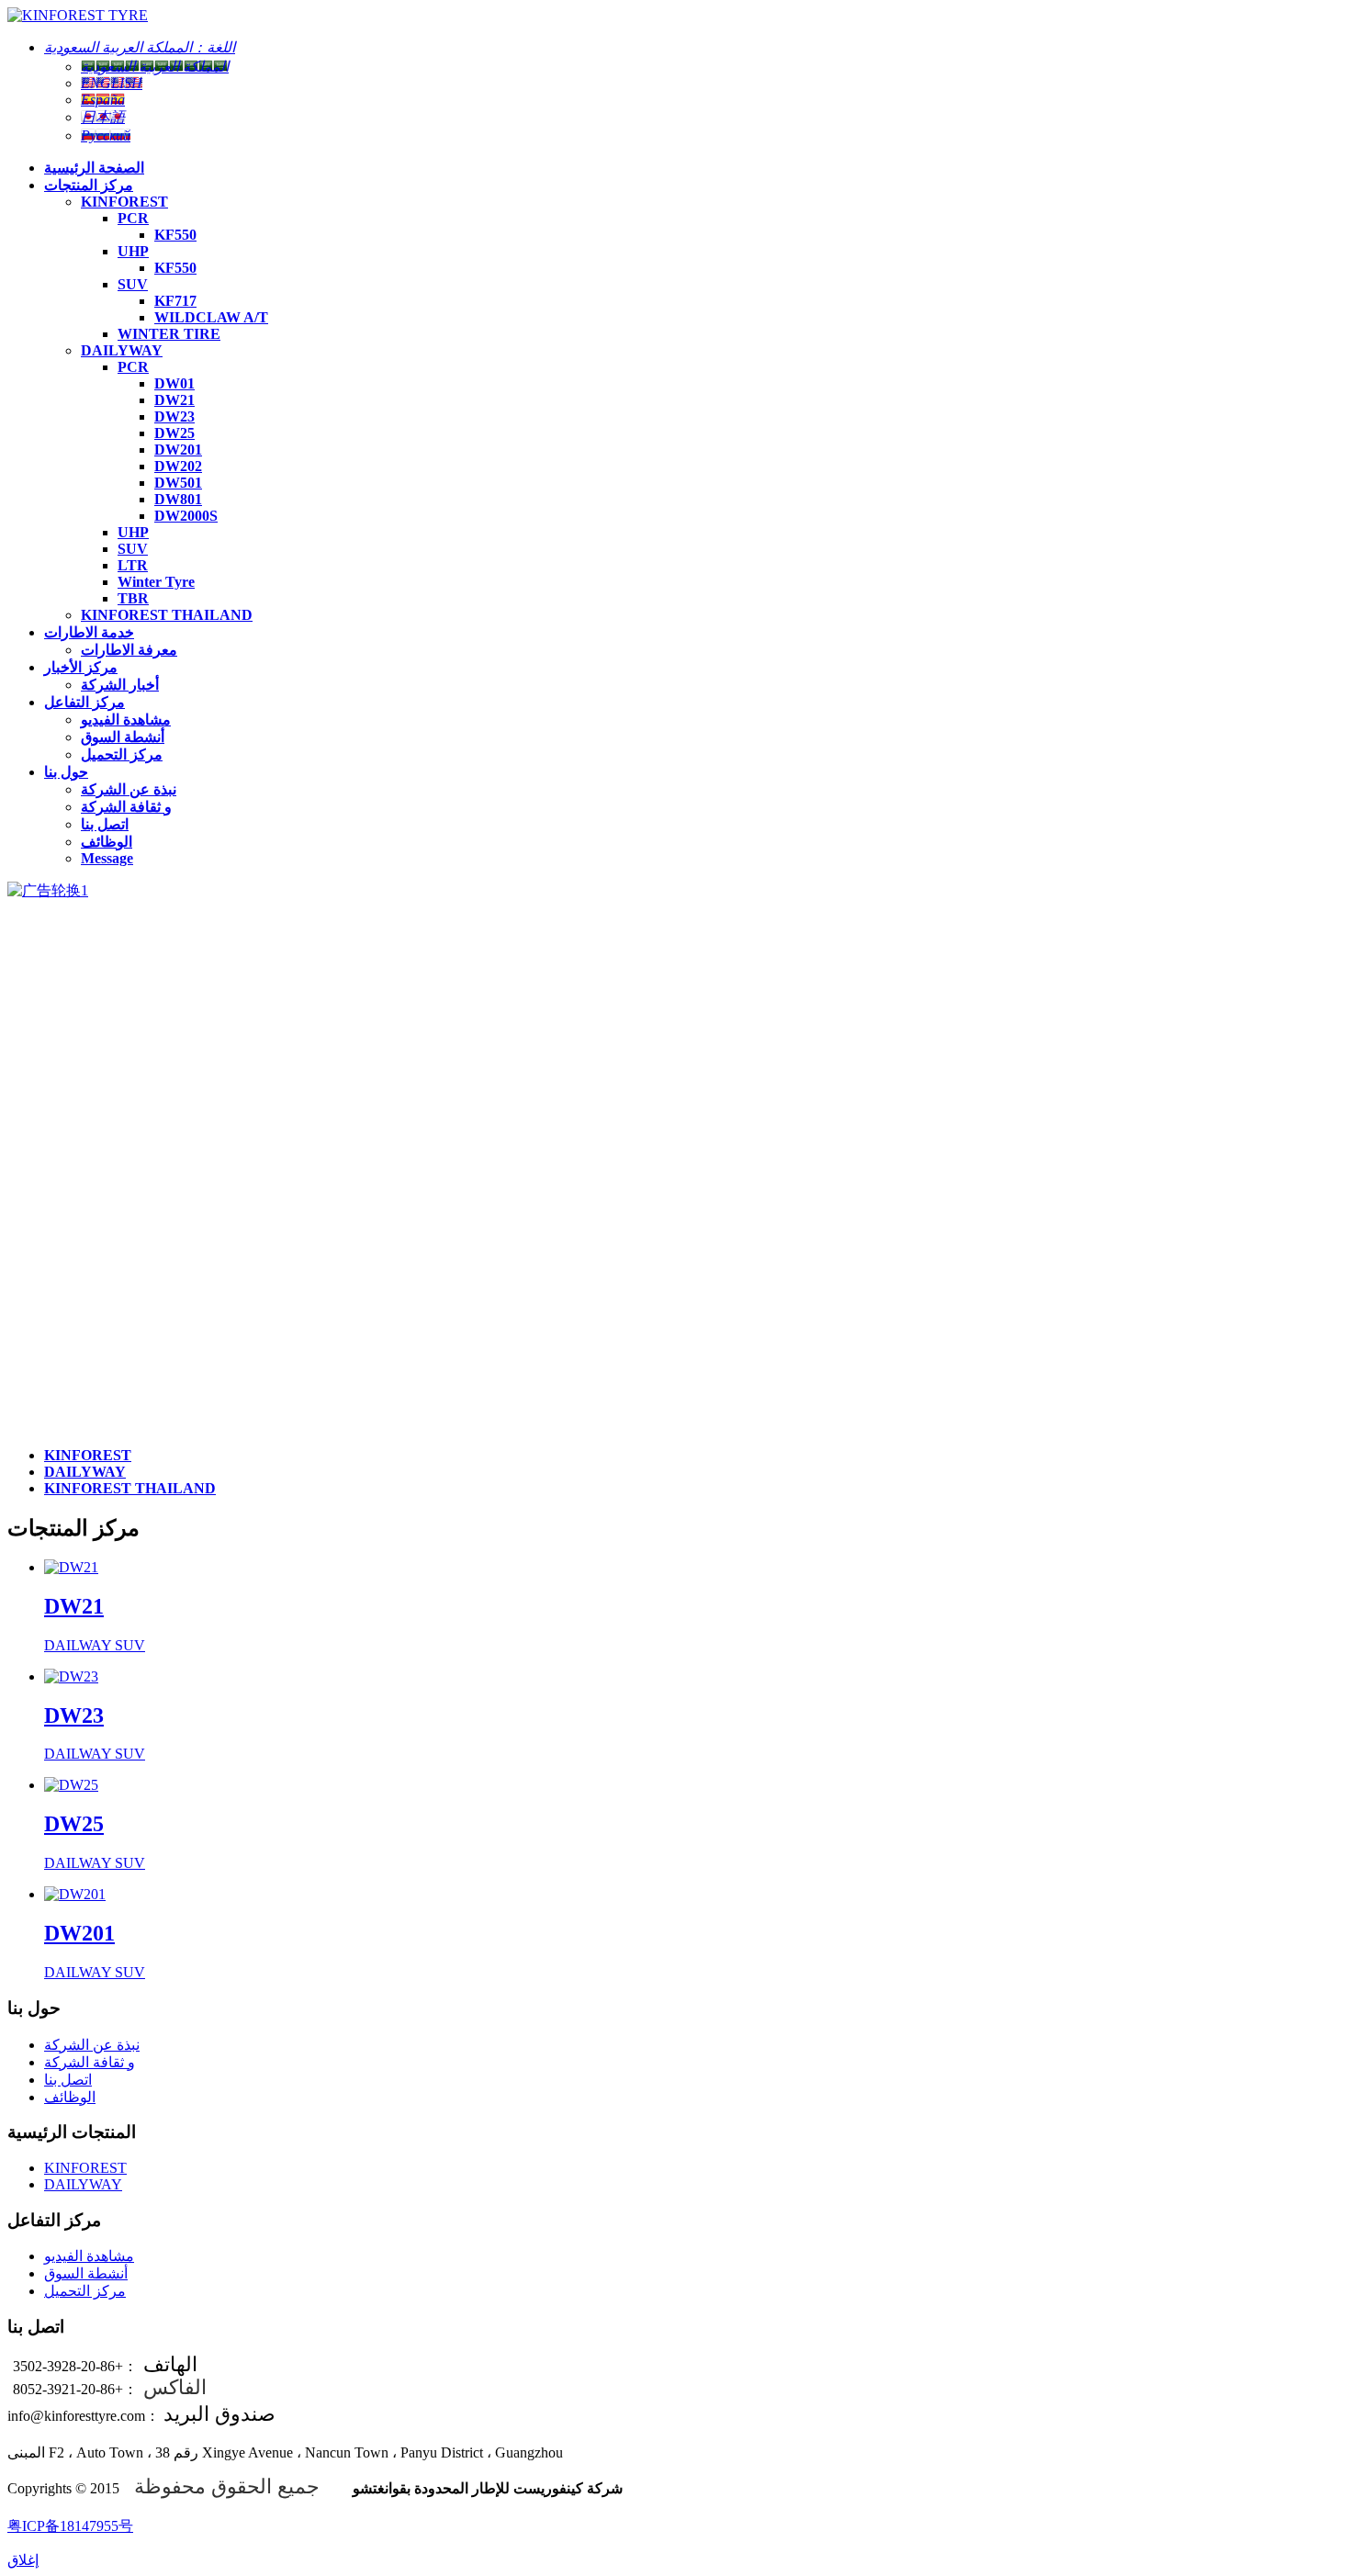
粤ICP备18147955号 (70, 2526)
